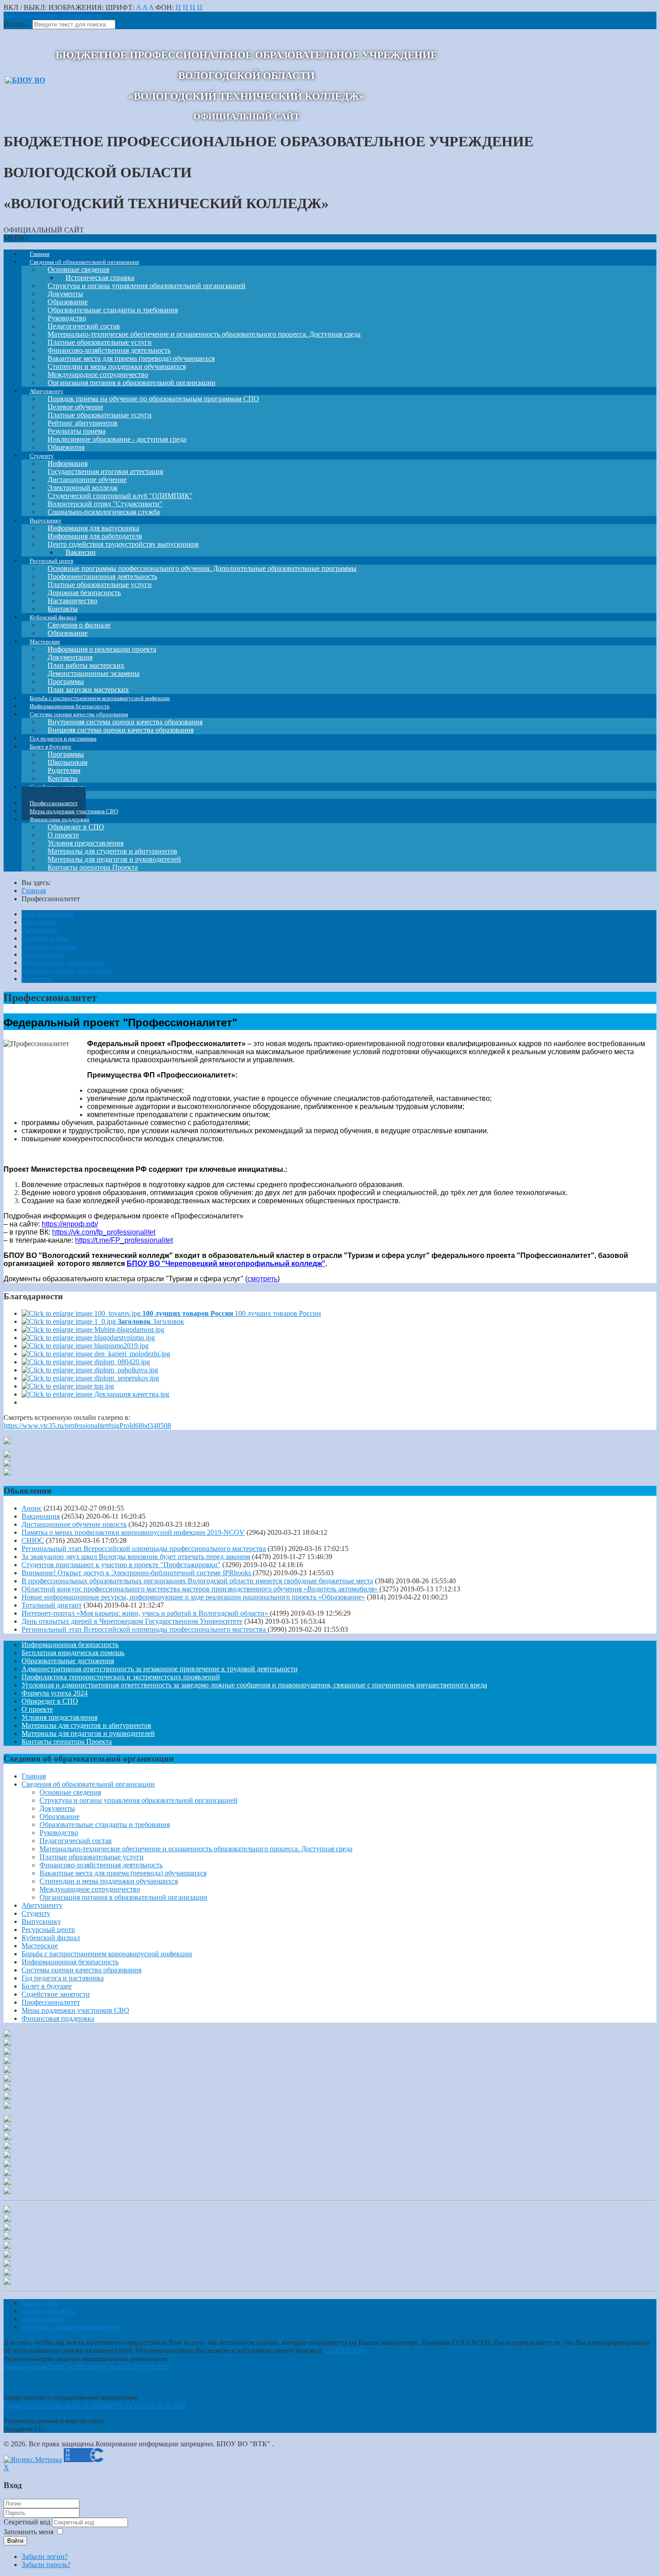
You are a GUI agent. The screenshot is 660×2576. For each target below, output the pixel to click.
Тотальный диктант (52, 1605)
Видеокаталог (43, 954)
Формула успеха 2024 (55, 1693)
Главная (34, 1776)
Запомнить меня (29, 2532)
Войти (15, 2541)
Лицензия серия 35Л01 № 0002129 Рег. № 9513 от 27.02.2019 (86, 2367)
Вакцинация (41, 1516)
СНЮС (33, 1540)
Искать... (17, 24)
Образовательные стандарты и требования (105, 1825)
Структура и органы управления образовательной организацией (147, 286)
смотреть (262, 1279)
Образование (59, 1816)
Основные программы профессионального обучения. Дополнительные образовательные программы (202, 568)
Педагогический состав (76, 1841)
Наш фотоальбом (48, 914)
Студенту (36, 1913)
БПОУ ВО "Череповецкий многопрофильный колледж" (226, 1264)
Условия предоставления (59, 1717)
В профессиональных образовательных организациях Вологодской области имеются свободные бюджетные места (197, 1581)
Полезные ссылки (49, 946)
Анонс (32, 1508)
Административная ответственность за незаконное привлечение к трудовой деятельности (160, 1669)
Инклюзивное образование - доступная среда (117, 439)
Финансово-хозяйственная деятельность (101, 1865)
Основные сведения (70, 1792)
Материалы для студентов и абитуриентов (86, 1725)
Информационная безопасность (70, 1645)
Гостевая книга (45, 938)
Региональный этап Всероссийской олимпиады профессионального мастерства (144, 1549)
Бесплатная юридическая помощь (73, 1653)
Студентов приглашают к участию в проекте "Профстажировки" (121, 1565)
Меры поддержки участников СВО (75, 2010)
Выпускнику (41, 1921)
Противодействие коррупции (67, 970)
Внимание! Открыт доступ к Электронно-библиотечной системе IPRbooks (137, 1573)
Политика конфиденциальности (71, 2327)
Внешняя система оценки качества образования (121, 730)
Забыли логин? (45, 2556)
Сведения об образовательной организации (88, 1784)
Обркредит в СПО (50, 1701)
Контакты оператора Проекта (93, 867)
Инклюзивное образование (63, 962)
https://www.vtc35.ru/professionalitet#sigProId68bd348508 (87, 1426)
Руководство (59, 1833)
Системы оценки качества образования (81, 1970)
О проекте (37, 1709)
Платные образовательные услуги (92, 1857)
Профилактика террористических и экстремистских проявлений (121, 1677)
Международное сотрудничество (90, 1889)
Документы (39, 922)
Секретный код (28, 2522)
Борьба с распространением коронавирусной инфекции (107, 1954)
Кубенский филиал (51, 1938)
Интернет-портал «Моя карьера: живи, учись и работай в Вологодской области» (146, 1613)
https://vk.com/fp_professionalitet (104, 1232)
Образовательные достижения (68, 1661)
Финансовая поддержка (58, 2018)
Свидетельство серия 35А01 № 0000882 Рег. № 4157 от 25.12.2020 (95, 2406)
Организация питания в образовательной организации (123, 1897)
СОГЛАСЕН (344, 2350)
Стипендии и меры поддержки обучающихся (109, 1881)
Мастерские (40, 1946)
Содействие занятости (56, 1994)
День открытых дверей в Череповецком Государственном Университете (132, 1621)
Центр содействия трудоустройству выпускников (123, 544)
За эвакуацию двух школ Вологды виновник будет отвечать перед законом (136, 1557)
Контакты (37, 979)
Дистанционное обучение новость (74, 1524)
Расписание (40, 930)
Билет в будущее (47, 1986)
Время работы (43, 2319)
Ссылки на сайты (48, 2311)
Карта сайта (40, 2303)
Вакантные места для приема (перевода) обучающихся (123, 1873)
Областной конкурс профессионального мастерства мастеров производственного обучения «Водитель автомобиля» (200, 1589)
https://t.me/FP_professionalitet (124, 1240)
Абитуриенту (42, 1905)
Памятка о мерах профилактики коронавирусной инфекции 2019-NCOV (133, 1532)
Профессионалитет (51, 2002)
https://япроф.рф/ (70, 1224)
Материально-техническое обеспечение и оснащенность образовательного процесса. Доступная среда (204, 334)
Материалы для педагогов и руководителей (88, 1733)
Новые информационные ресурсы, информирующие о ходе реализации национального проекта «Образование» (193, 1597)
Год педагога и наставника (63, 1978)
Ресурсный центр (48, 1930)
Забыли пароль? (46, 2565)
